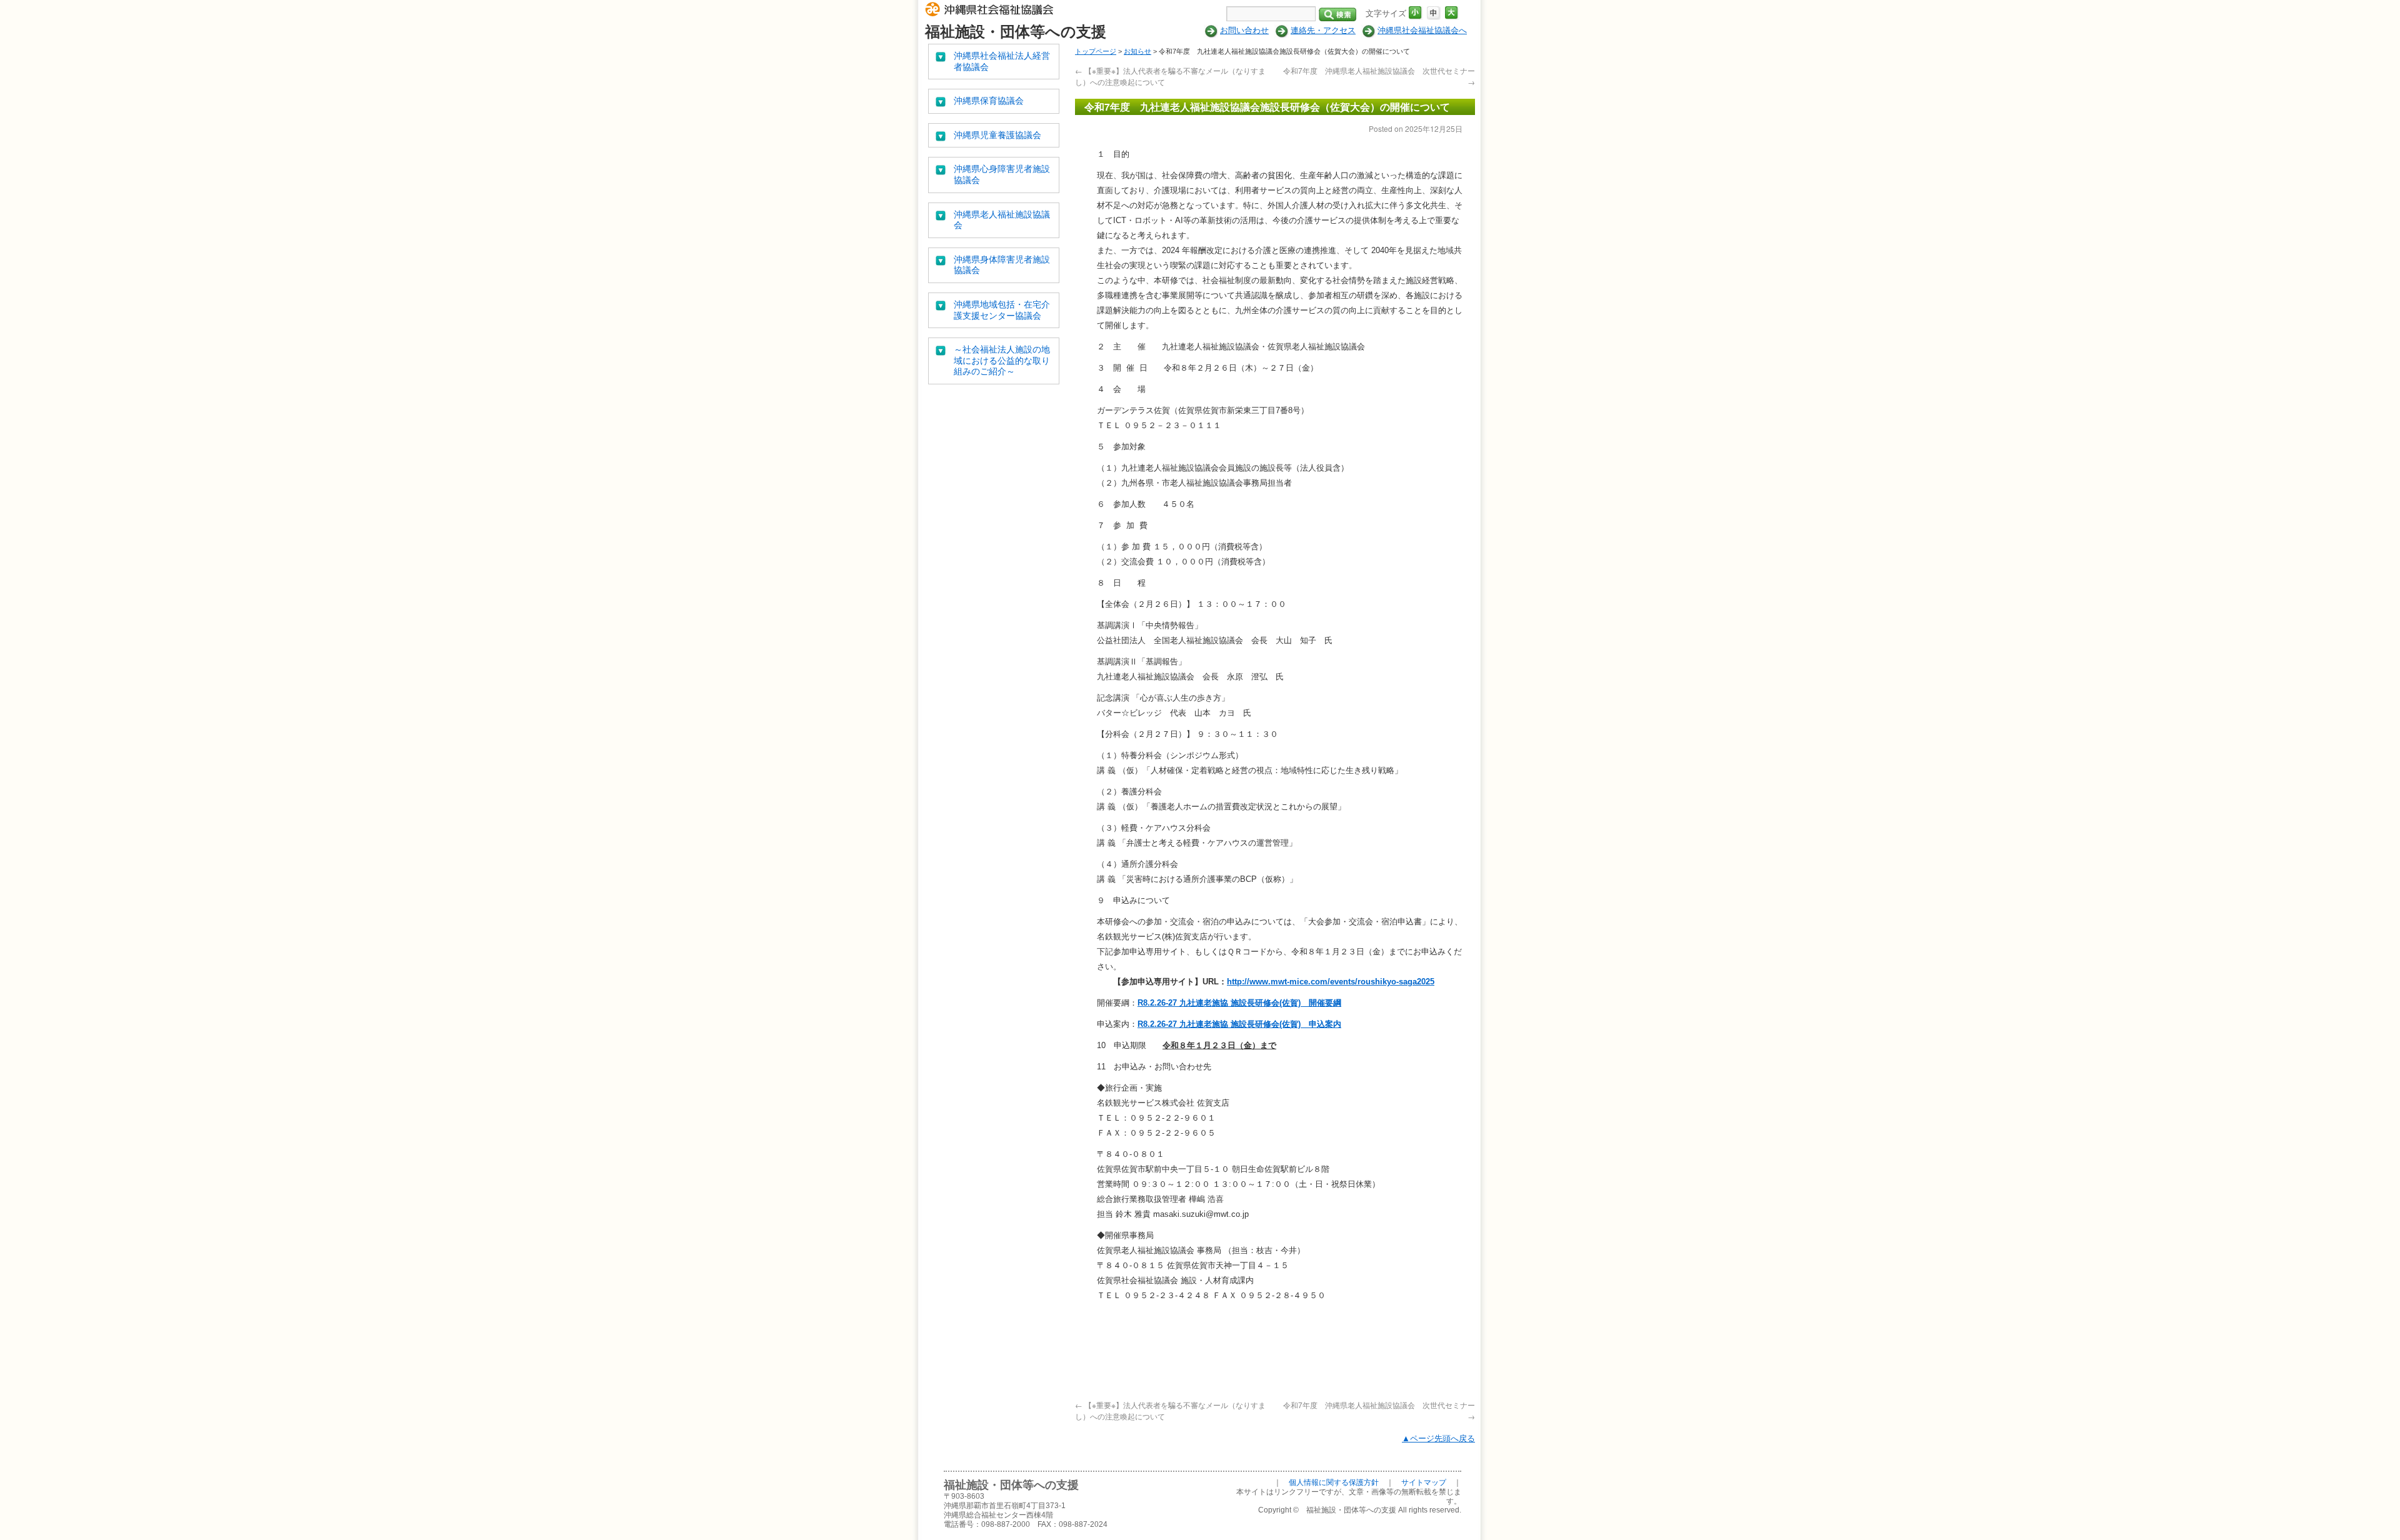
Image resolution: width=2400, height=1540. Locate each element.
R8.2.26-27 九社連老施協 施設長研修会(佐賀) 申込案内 (1239, 1024)
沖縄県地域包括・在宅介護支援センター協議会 (1002, 310)
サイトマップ (1424, 1482)
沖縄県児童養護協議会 (997, 135)
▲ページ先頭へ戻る (1438, 1438)
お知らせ (1137, 51)
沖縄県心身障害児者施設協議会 (1002, 174)
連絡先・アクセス (1323, 30)
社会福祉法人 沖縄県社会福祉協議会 (992, 11)
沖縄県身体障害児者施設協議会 (1002, 265)
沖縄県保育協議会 (989, 101)
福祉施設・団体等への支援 (1016, 32)
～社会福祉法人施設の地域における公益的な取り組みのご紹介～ (1002, 360)
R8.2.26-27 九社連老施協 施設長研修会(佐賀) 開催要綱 (1239, 1003)
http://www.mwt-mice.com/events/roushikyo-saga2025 (1331, 982)
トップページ (1096, 51)
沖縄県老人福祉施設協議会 (1002, 220)
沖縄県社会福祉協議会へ (1422, 30)
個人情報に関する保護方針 (1334, 1482)
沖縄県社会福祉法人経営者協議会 (1002, 61)
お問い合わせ (1244, 30)
